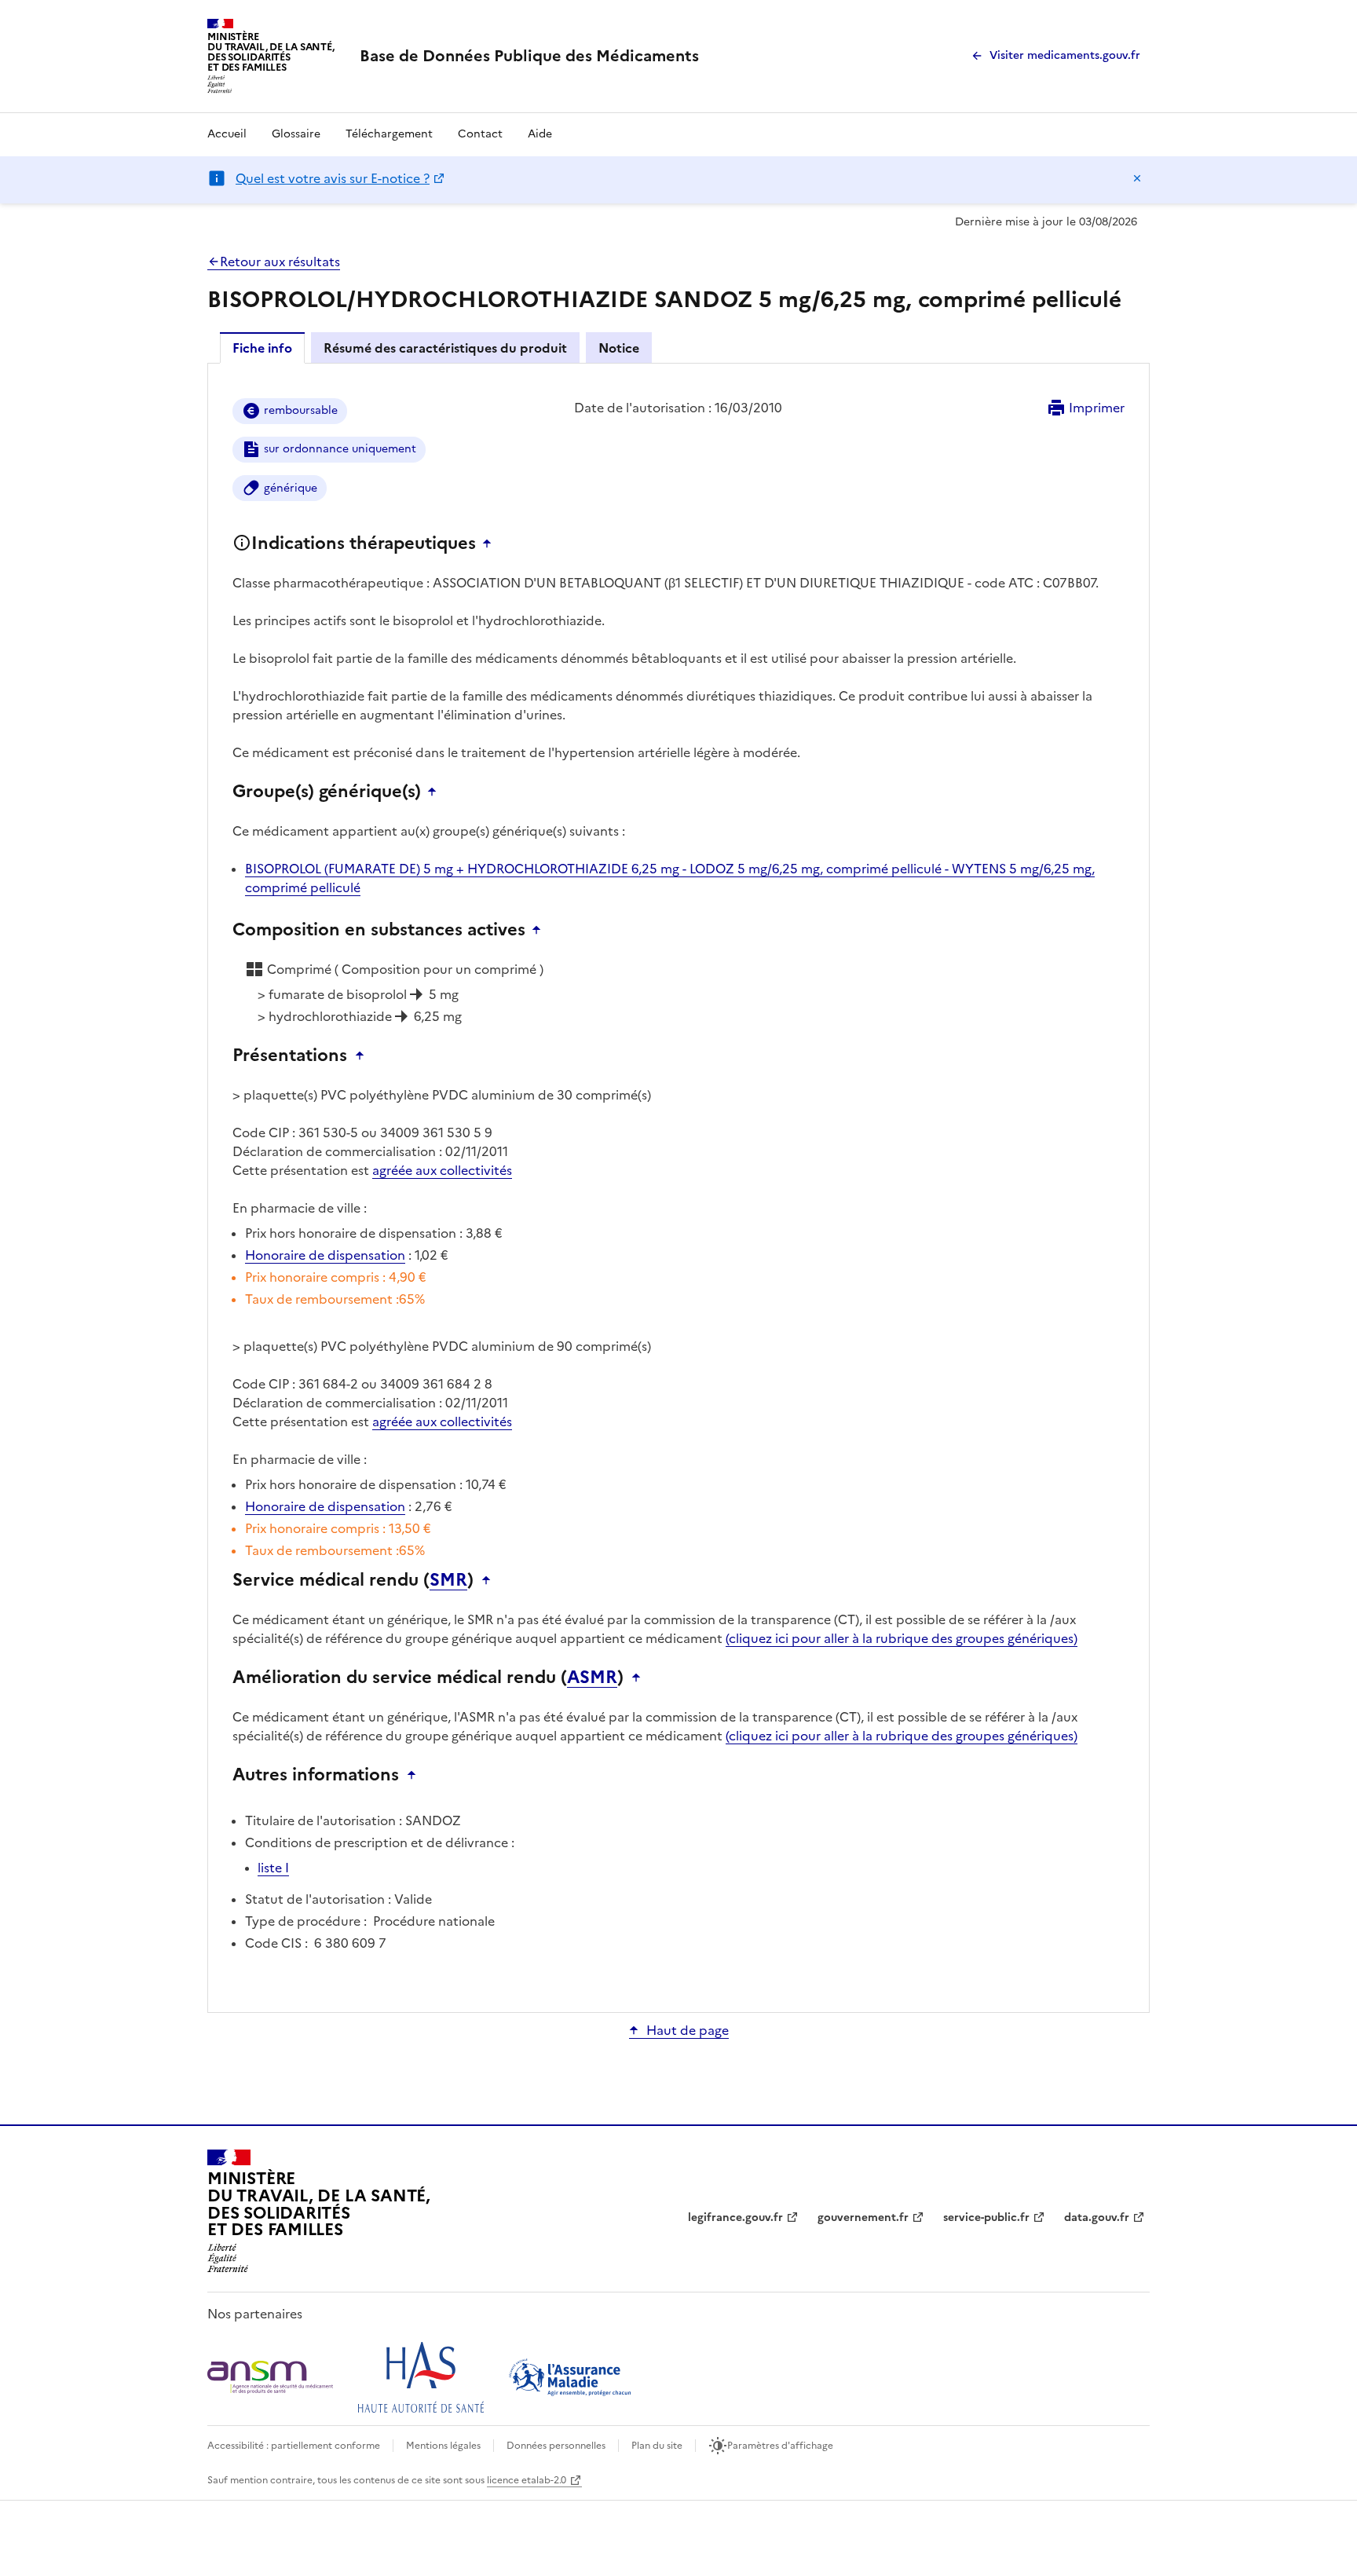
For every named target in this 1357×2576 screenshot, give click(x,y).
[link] (529, 56)
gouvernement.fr (863, 2217)
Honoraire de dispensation (325, 1255)
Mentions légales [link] (443, 2446)
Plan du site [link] (657, 2446)
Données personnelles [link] (556, 2446)
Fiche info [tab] (262, 348)
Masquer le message (1137, 178)
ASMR (592, 1678)
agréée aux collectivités (442, 1170)
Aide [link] (540, 134)
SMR (448, 1580)
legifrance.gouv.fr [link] (735, 2217)
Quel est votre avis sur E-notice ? (333, 178)
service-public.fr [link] (986, 2217)
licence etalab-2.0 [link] (527, 2480)
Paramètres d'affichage (780, 2446)
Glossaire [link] (296, 134)
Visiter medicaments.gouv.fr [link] (1065, 55)
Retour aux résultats (280, 262)
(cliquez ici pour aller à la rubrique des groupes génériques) (902, 1638)
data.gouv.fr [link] (1097, 2217)
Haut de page (688, 2030)
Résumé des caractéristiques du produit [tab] (445, 348)
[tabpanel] (678, 1187)
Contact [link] (480, 134)
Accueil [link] (227, 134)
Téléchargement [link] (389, 134)
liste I (273, 1868)
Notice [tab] (619, 348)
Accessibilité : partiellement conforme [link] (294, 2446)
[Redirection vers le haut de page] (491, 543)
